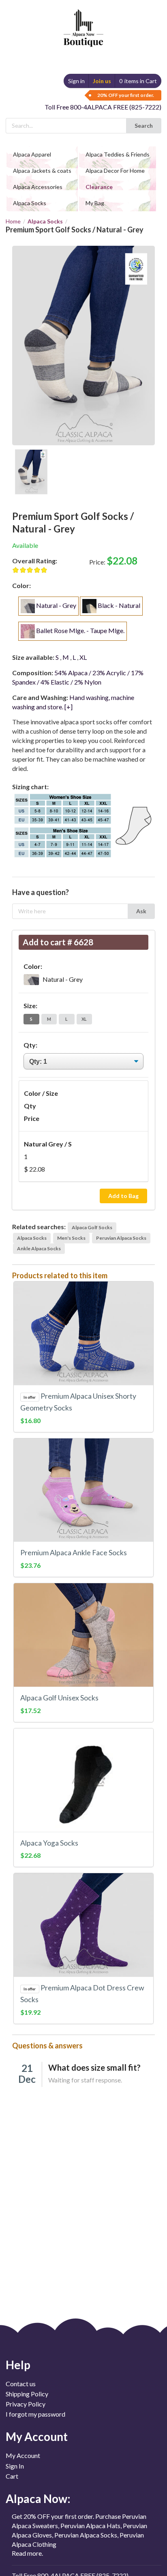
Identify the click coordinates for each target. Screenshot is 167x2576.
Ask (141, 911)
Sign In (15, 2466)
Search (144, 126)
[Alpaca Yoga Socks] (83, 1780)
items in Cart (138, 81)
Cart (12, 2476)
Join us (102, 81)
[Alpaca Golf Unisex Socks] (83, 1635)
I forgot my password (35, 2414)
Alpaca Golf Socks (92, 1227)
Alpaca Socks (45, 221)
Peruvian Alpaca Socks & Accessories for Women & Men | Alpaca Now (82, 20)
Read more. (27, 2553)
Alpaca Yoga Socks (49, 1843)
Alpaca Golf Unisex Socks (59, 1698)
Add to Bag (123, 1196)
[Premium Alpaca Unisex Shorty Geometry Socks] (83, 1333)
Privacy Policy (26, 2404)
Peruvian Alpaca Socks (121, 1238)
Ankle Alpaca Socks (39, 1248)
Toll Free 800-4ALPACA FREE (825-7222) (103, 107)
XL (84, 1019)
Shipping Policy (27, 2394)
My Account (23, 2456)
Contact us (21, 2384)
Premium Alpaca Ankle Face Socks (74, 1553)
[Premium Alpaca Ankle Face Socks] (83, 1490)
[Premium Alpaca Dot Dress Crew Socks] (83, 1925)
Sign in (76, 81)
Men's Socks (71, 1238)
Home (13, 221)
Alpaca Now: (38, 2499)
